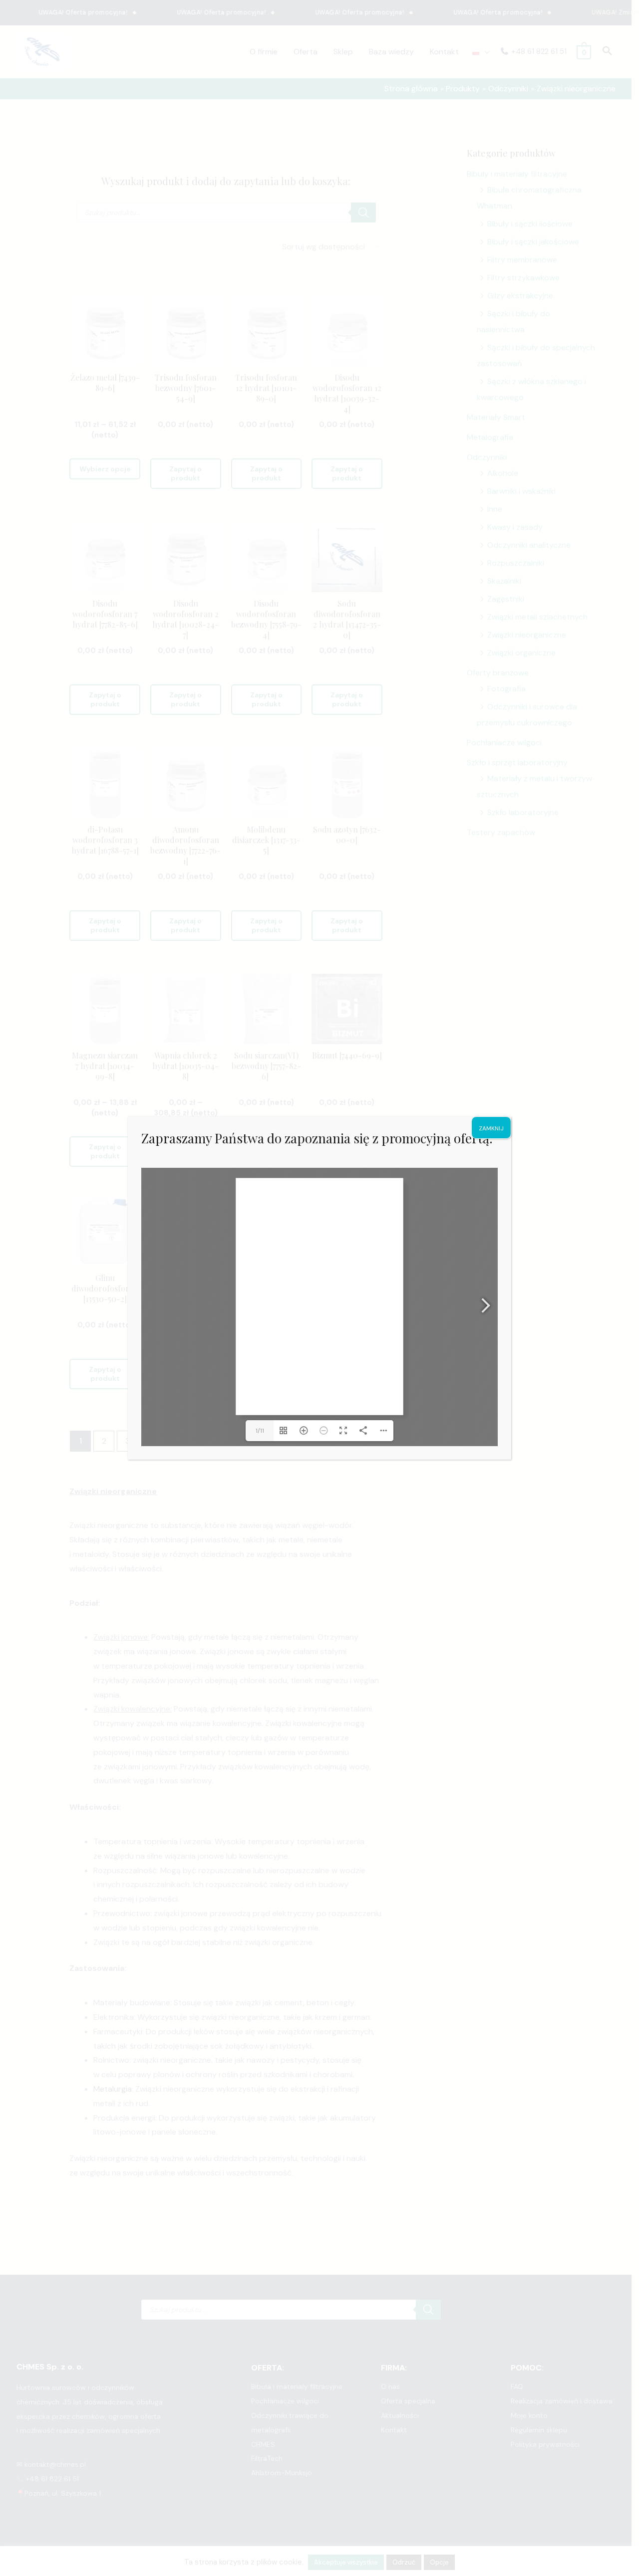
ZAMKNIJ (491, 1128)
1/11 (260, 1431)
